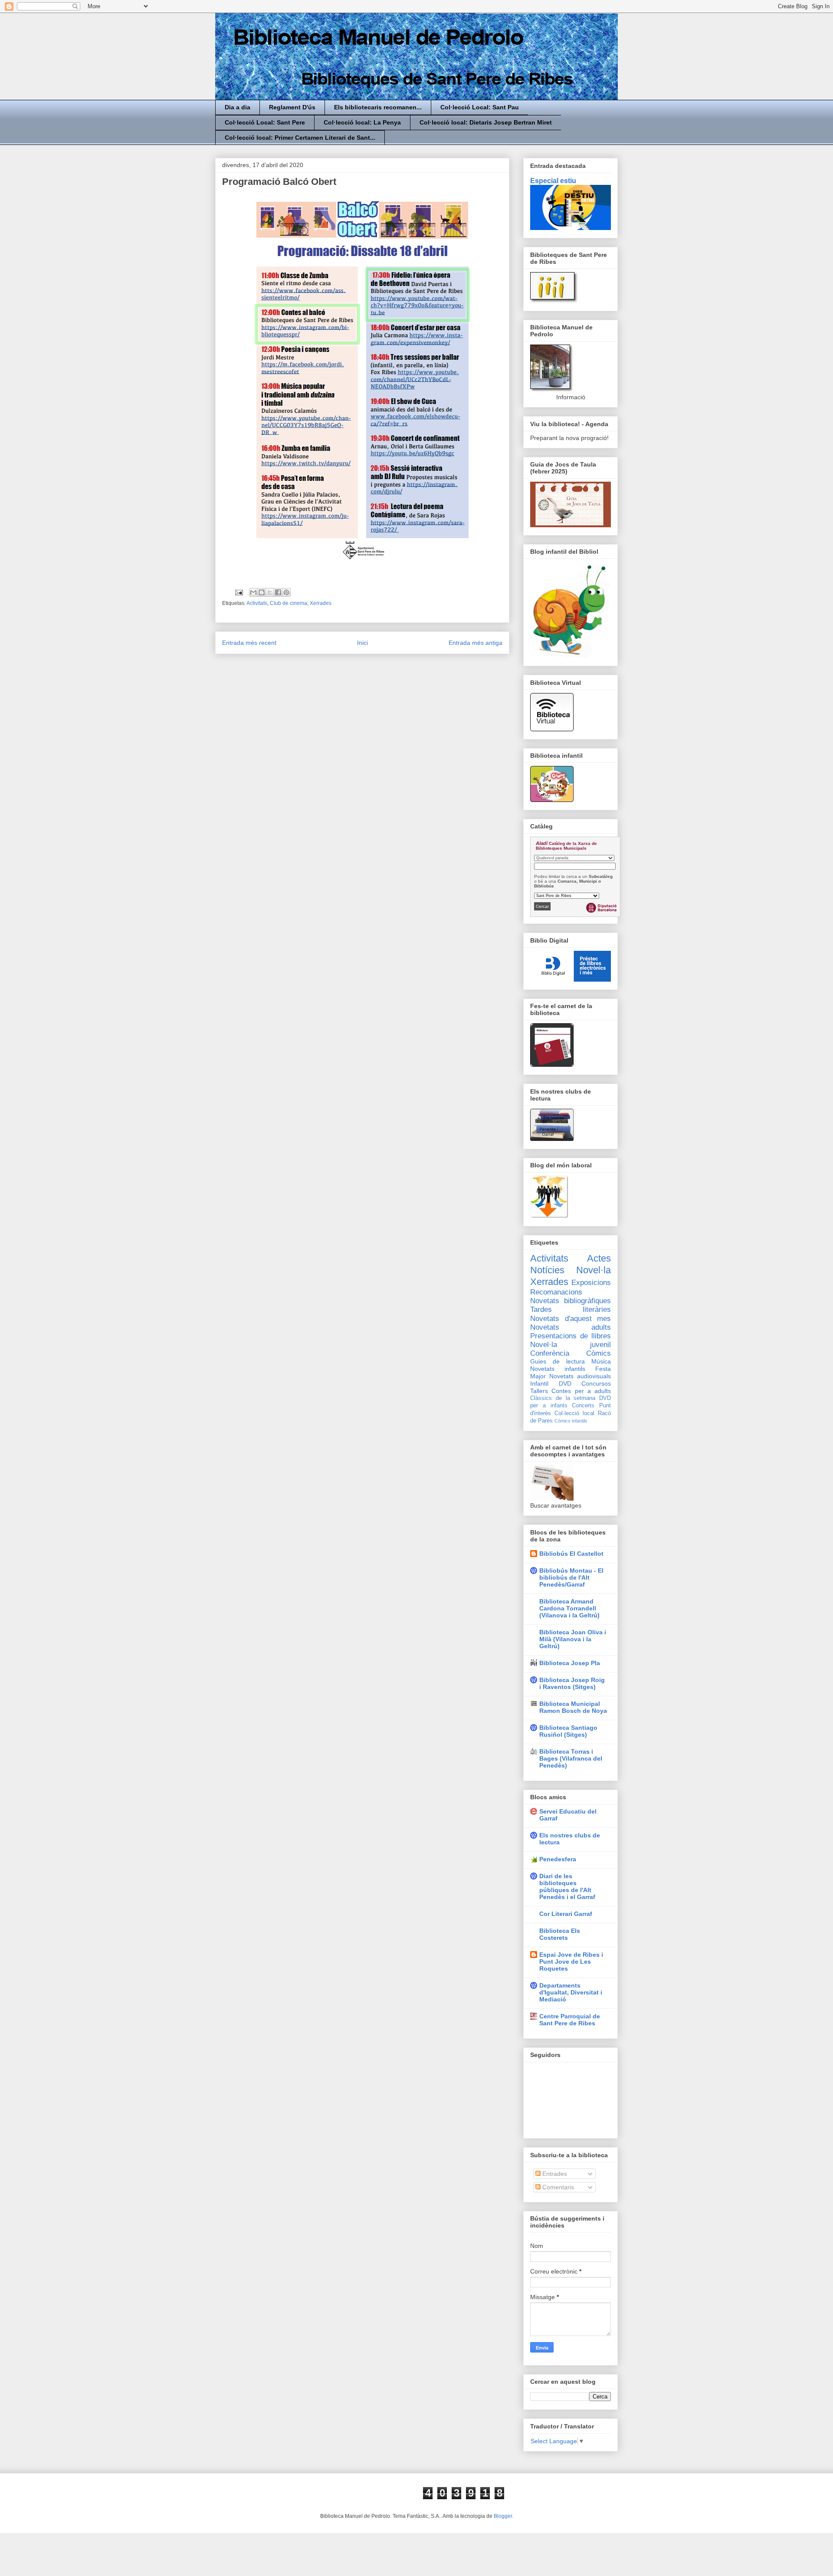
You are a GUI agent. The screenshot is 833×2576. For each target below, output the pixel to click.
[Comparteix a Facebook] (278, 592)
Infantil (539, 1383)
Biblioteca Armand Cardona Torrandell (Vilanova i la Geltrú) (569, 1608)
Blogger (503, 2516)
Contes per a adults (581, 1391)
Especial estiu (553, 181)
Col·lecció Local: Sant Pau (480, 107)
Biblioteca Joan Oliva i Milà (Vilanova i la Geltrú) (573, 1639)
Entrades (554, 2174)
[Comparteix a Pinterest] (286, 592)
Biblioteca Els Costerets (560, 1934)
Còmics (599, 1353)
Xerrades (321, 603)
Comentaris (557, 2187)
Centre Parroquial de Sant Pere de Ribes (570, 2020)
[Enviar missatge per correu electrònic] (238, 592)
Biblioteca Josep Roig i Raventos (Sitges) (572, 1683)
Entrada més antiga (476, 643)
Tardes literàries (571, 1309)
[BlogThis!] (262, 592)
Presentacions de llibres (571, 1336)
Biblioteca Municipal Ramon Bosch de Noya (573, 1707)
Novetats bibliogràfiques (571, 1301)
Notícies (547, 1270)
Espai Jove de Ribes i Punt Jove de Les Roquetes (571, 1962)
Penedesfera (558, 1859)
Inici (362, 643)
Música (601, 1361)
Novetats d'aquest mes (571, 1319)
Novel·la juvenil (571, 1345)
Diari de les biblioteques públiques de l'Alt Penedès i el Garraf (567, 1886)
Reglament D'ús (292, 107)
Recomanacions (556, 1292)
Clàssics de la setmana (563, 1398)
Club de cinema (289, 603)
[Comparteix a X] (270, 592)
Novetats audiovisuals (580, 1376)
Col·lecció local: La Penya (362, 122)
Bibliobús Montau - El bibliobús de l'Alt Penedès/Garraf (571, 1577)
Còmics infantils (571, 1421)
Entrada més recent (249, 643)
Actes (599, 1258)
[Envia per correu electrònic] (253, 592)
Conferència (550, 1353)
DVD (565, 1383)
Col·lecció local (574, 1413)
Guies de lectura (558, 1361)
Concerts (583, 1406)
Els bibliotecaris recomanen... (378, 107)
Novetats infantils (558, 1369)
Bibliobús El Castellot (571, 1554)
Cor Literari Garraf (566, 1914)
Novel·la (594, 1270)
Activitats (257, 603)
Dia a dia (238, 107)
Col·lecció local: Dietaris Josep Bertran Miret (486, 122)
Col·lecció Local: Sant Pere (265, 122)
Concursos (596, 1383)
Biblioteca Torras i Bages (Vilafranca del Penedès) (571, 1758)
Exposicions (591, 1283)
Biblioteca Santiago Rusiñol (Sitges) (568, 1731)
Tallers (539, 1391)
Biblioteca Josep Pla (570, 1663)
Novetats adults (571, 1327)
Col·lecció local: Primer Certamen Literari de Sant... (300, 138)
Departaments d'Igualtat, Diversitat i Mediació (571, 1992)
